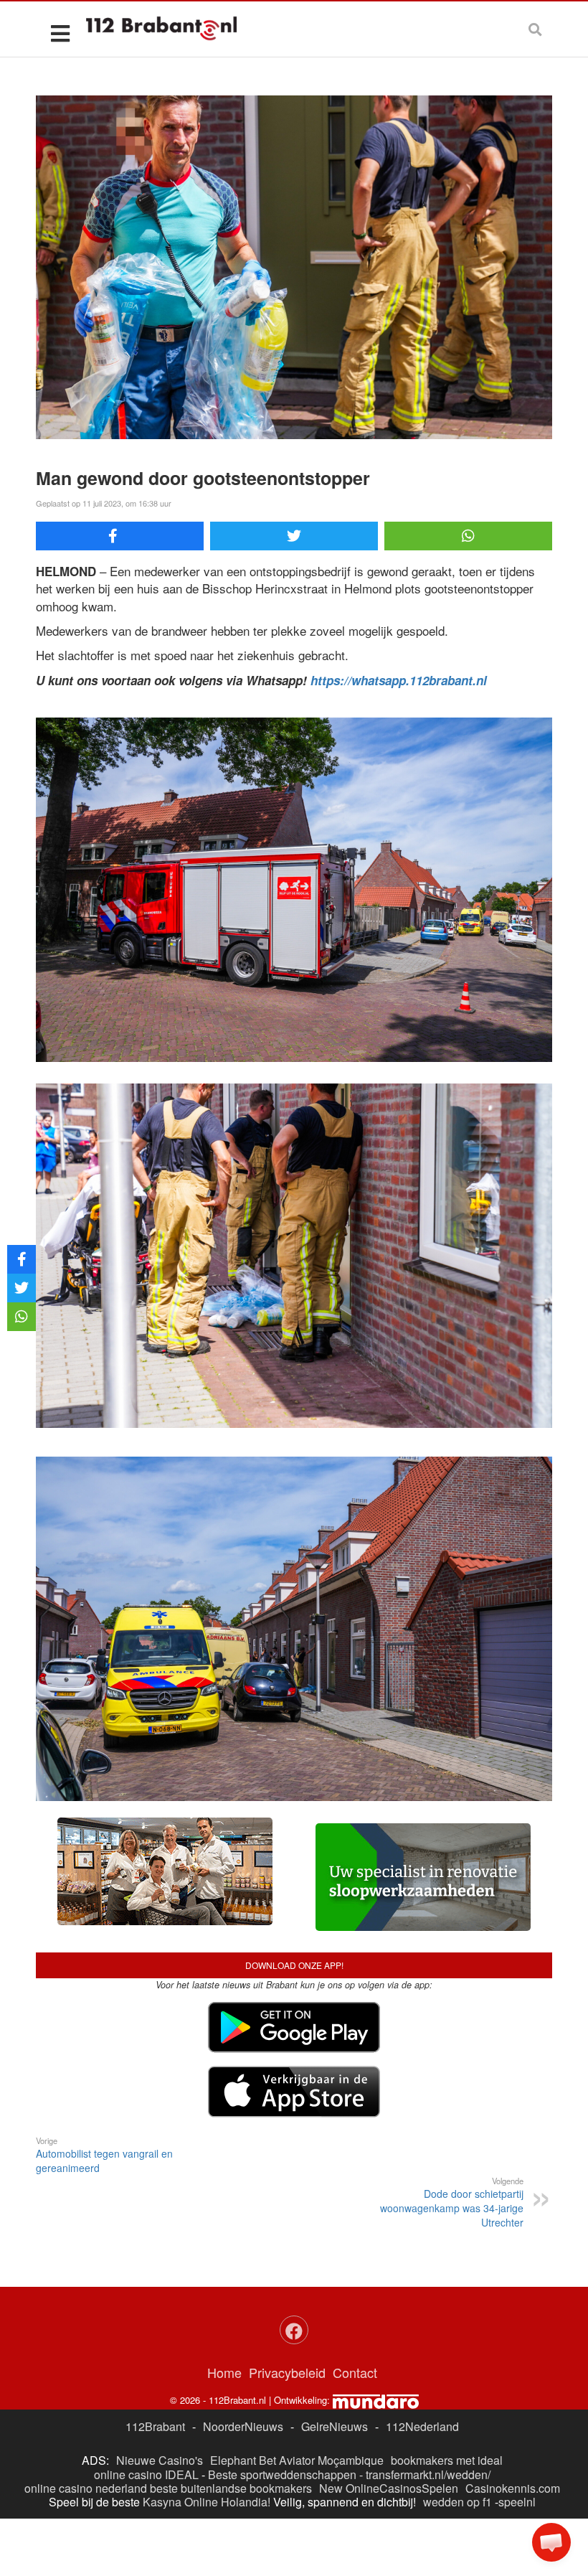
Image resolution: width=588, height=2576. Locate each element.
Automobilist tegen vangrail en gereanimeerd (104, 2155)
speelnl (517, 2502)
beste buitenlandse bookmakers (231, 2488)
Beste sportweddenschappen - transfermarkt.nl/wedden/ (349, 2474)
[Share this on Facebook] (120, 536)
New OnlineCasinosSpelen (389, 2488)
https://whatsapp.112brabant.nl (399, 680)
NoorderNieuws (243, 2426)
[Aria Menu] (60, 33)
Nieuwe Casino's (160, 2460)
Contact (355, 2372)
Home (224, 2372)
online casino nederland (86, 2488)
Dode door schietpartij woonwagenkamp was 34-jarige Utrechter (452, 2202)
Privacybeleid (287, 2372)
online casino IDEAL (146, 2474)
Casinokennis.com (513, 2488)
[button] (551, 2542)
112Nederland (422, 2426)
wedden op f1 (457, 2502)
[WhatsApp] (468, 536)
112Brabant (155, 2426)
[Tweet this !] (294, 536)
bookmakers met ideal (447, 2460)
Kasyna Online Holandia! (207, 2502)
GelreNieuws (335, 2426)
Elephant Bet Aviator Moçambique (297, 2460)
